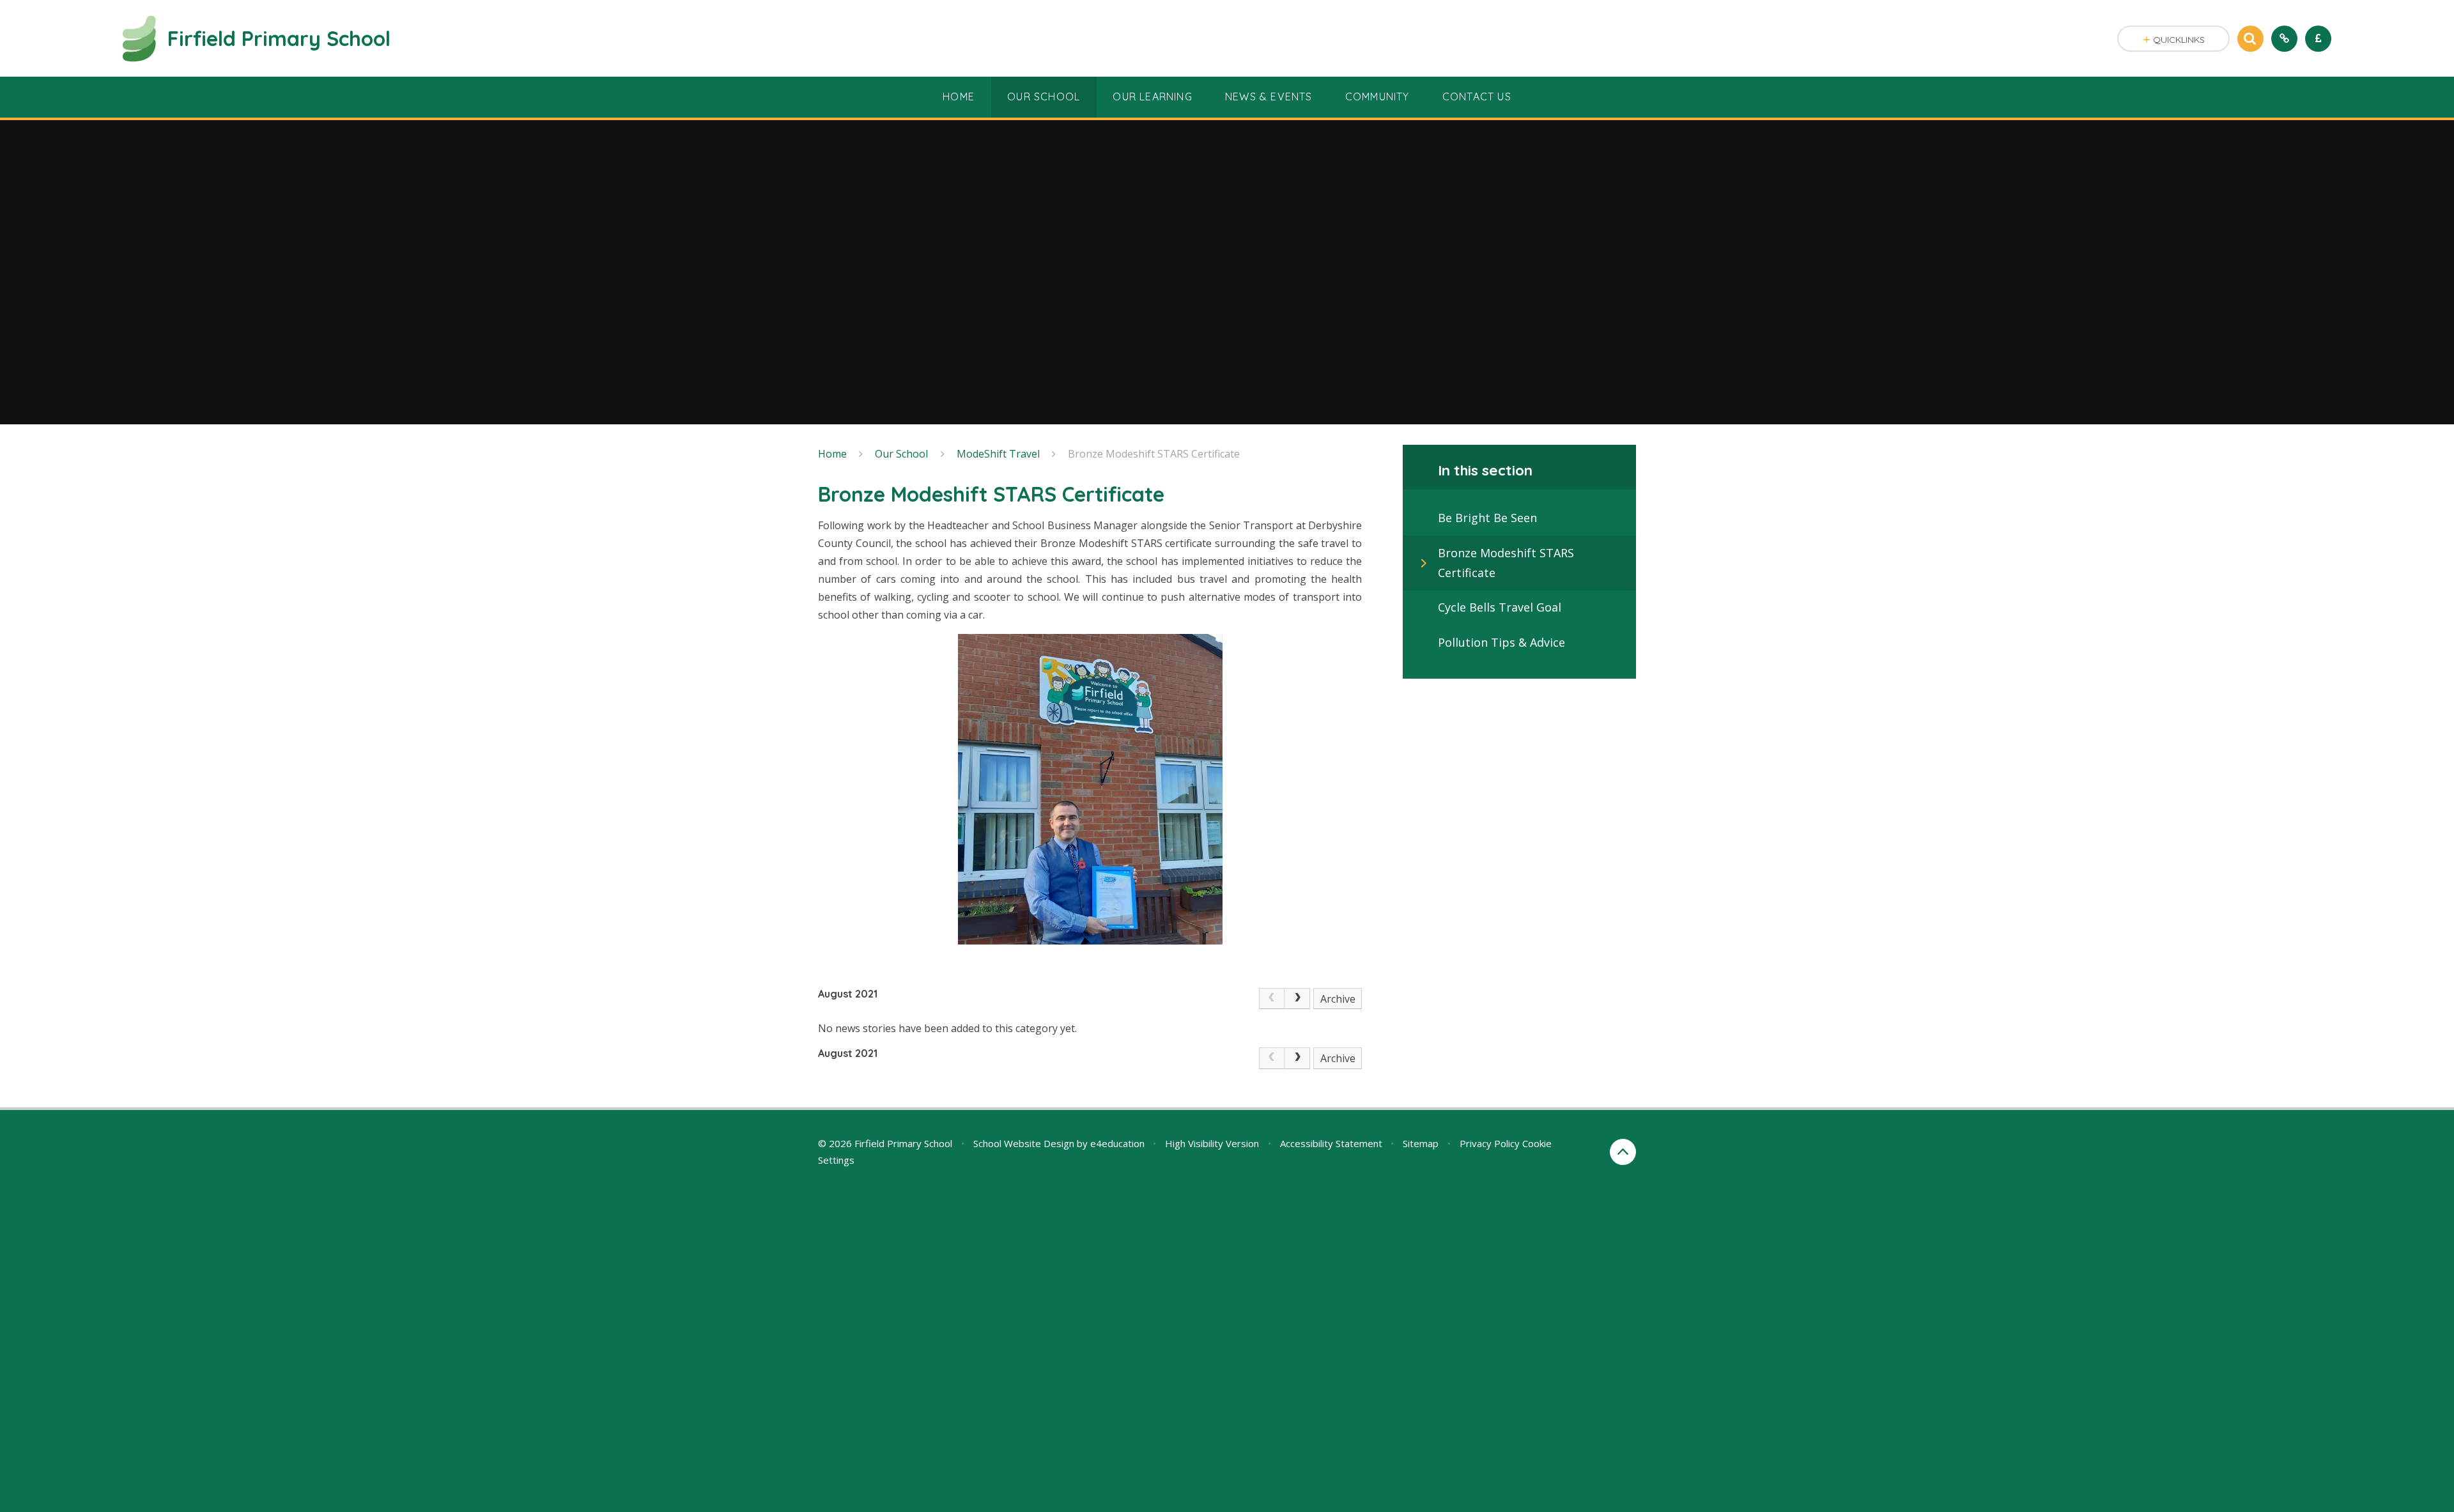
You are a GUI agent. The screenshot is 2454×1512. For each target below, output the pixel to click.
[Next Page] (1297, 999)
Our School (901, 454)
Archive (1338, 999)
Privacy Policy (1490, 1143)
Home (832, 454)
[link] (1272, 999)
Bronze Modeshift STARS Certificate (1154, 454)
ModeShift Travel (998, 454)
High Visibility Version (1212, 1143)
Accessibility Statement (1331, 1143)
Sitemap (1421, 1143)
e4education (1117, 1143)
